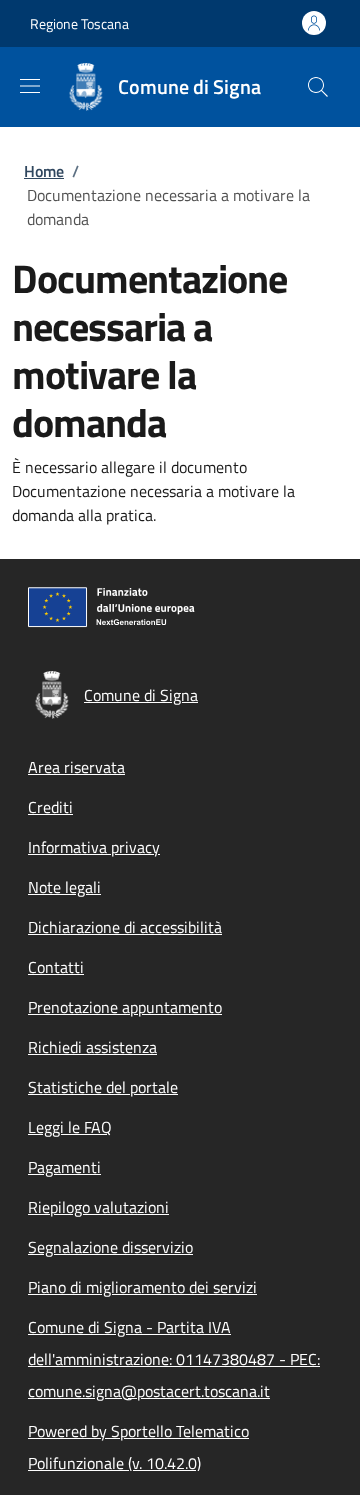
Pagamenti (64, 1167)
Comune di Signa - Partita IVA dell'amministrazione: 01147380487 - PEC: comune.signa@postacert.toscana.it (174, 1359)
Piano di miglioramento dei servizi (142, 1287)
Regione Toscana (79, 23)
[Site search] (318, 87)
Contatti (56, 967)
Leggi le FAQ (70, 1127)
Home (44, 171)
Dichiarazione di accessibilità (125, 927)
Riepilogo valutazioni (98, 1207)
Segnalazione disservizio (110, 1247)
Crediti (50, 807)
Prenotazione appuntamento (125, 1007)
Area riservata (76, 767)
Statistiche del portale (103, 1087)
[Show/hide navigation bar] (30, 86)
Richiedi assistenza (92, 1047)
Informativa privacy (94, 847)
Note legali (64, 887)
